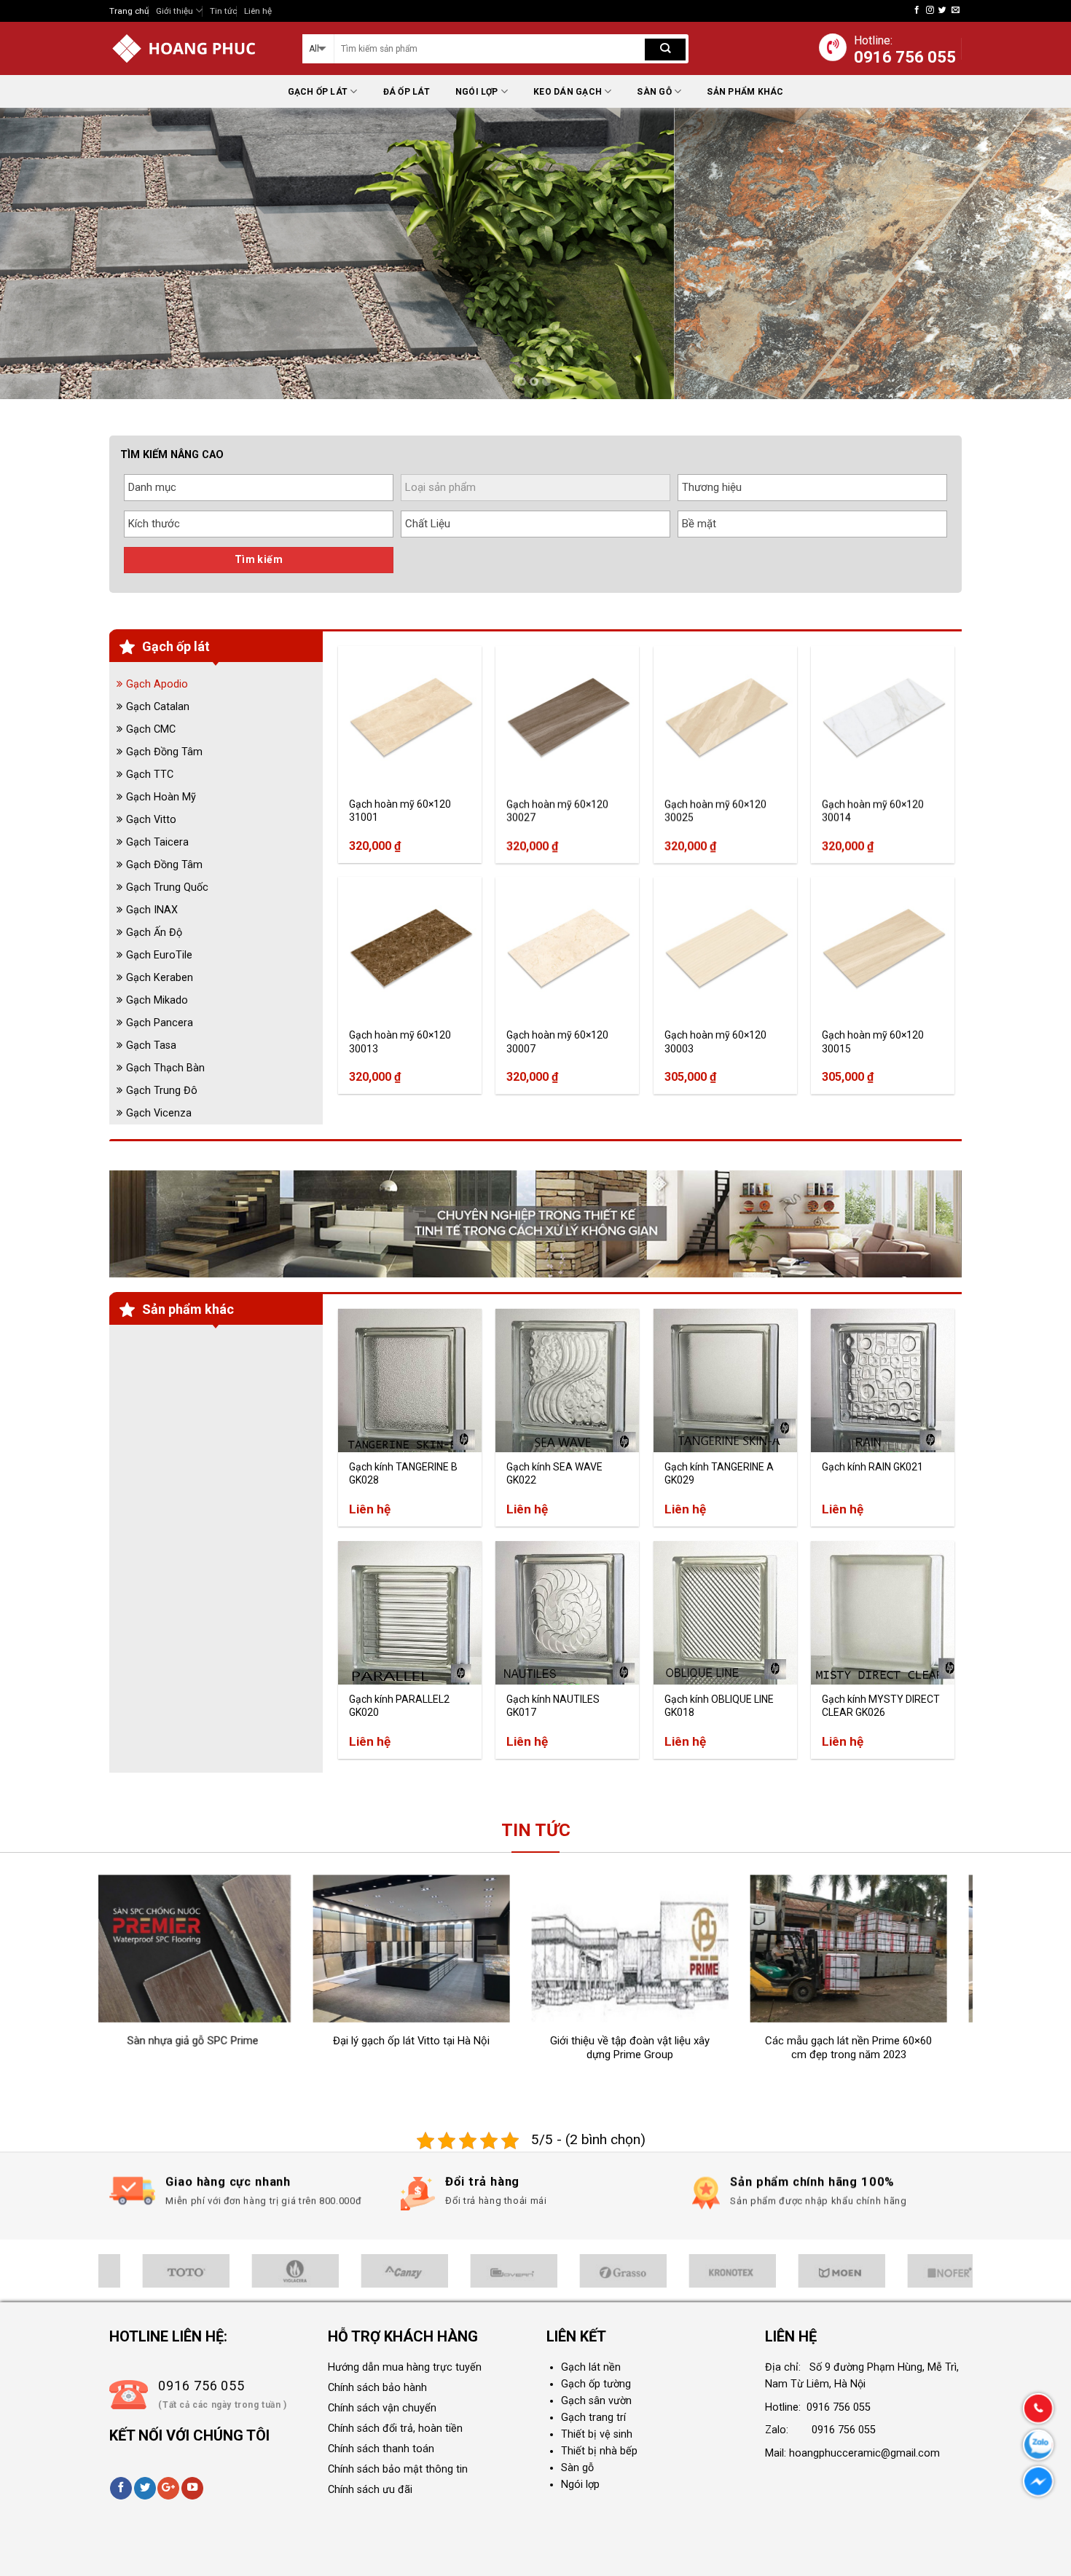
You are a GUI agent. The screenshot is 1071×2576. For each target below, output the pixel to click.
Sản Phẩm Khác (745, 92)
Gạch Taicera (157, 842)
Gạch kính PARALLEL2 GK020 (399, 1706)
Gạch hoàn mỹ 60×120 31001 (400, 811)
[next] (1031, 253)
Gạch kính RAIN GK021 (872, 1467)
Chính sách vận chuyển (382, 2408)
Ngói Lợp (477, 92)
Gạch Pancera (160, 1023)
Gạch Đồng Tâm (164, 752)
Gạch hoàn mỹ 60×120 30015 (873, 1041)
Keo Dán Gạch (568, 92)
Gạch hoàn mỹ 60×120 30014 (873, 811)
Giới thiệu (174, 11)
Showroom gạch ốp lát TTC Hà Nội (931, 2041)
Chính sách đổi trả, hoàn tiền (395, 2429)
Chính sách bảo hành (377, 2388)
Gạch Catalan (158, 707)
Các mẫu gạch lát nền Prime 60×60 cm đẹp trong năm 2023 (713, 2048)
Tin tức (223, 11)
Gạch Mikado (157, 1000)
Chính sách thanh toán (381, 2449)
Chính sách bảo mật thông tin (398, 2469)
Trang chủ (129, 11)
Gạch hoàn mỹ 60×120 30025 (715, 811)
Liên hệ (258, 11)
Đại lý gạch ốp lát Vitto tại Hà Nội (276, 2041)
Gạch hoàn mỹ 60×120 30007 (557, 1041)
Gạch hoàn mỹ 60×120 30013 (400, 1041)
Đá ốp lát (407, 92)
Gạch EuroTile (159, 955)
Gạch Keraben (160, 978)
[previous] (40, 253)
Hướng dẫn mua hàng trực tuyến (405, 2367)
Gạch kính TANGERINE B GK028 (403, 1473)
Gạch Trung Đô (162, 1091)
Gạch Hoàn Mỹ (161, 797)
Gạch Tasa (151, 1045)
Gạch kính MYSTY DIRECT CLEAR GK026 (881, 1706)
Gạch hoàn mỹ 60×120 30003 (715, 1041)
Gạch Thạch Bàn (165, 1068)
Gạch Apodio (157, 684)
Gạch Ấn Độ (154, 933)
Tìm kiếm (259, 559)
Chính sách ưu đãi (370, 2490)
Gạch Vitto (151, 820)
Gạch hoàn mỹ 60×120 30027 (557, 811)
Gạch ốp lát (318, 92)
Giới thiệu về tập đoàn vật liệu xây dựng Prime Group (494, 2048)
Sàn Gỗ (654, 92)
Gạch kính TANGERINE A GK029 (719, 1473)
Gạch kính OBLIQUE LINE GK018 (719, 1706)
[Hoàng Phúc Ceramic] (195, 48)
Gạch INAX (152, 910)
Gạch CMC (151, 729)
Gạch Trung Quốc (167, 887)
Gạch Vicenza (159, 1113)
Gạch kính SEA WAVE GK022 (554, 1473)
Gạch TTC (150, 775)
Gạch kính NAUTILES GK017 (553, 1706)
